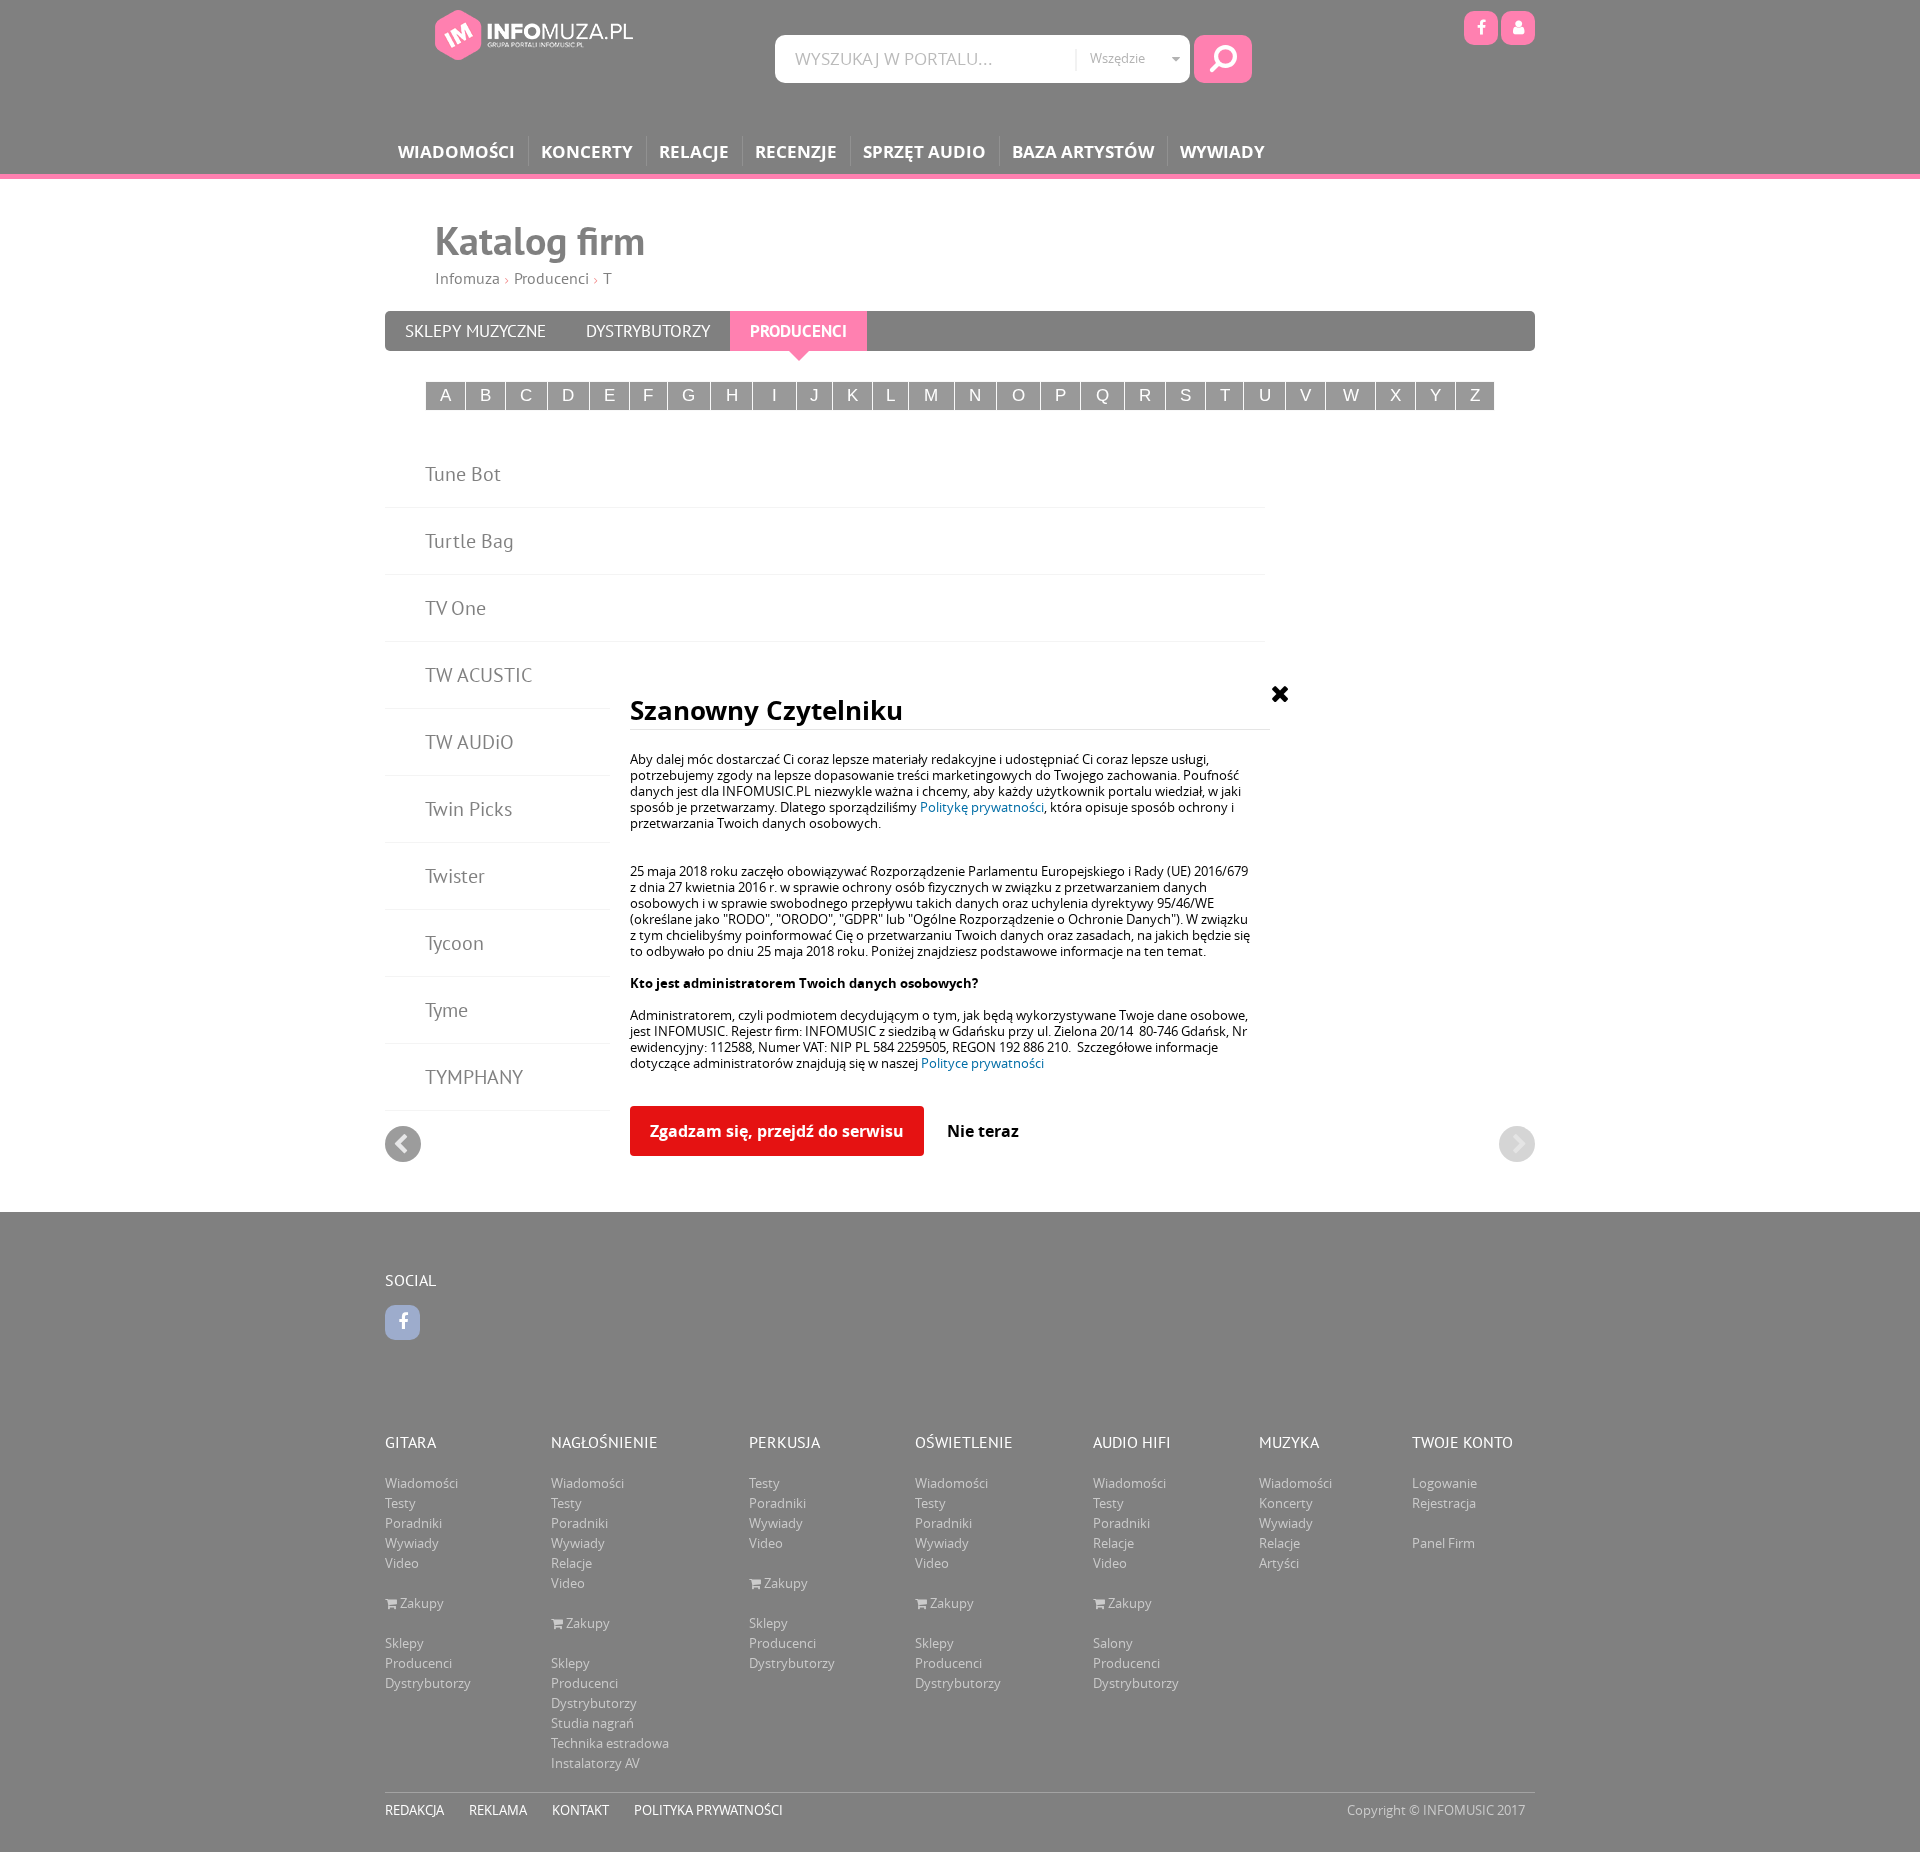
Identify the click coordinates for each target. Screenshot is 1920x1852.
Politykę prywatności (982, 807)
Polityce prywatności (982, 1063)
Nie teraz (983, 1131)
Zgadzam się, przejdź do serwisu (777, 1131)
